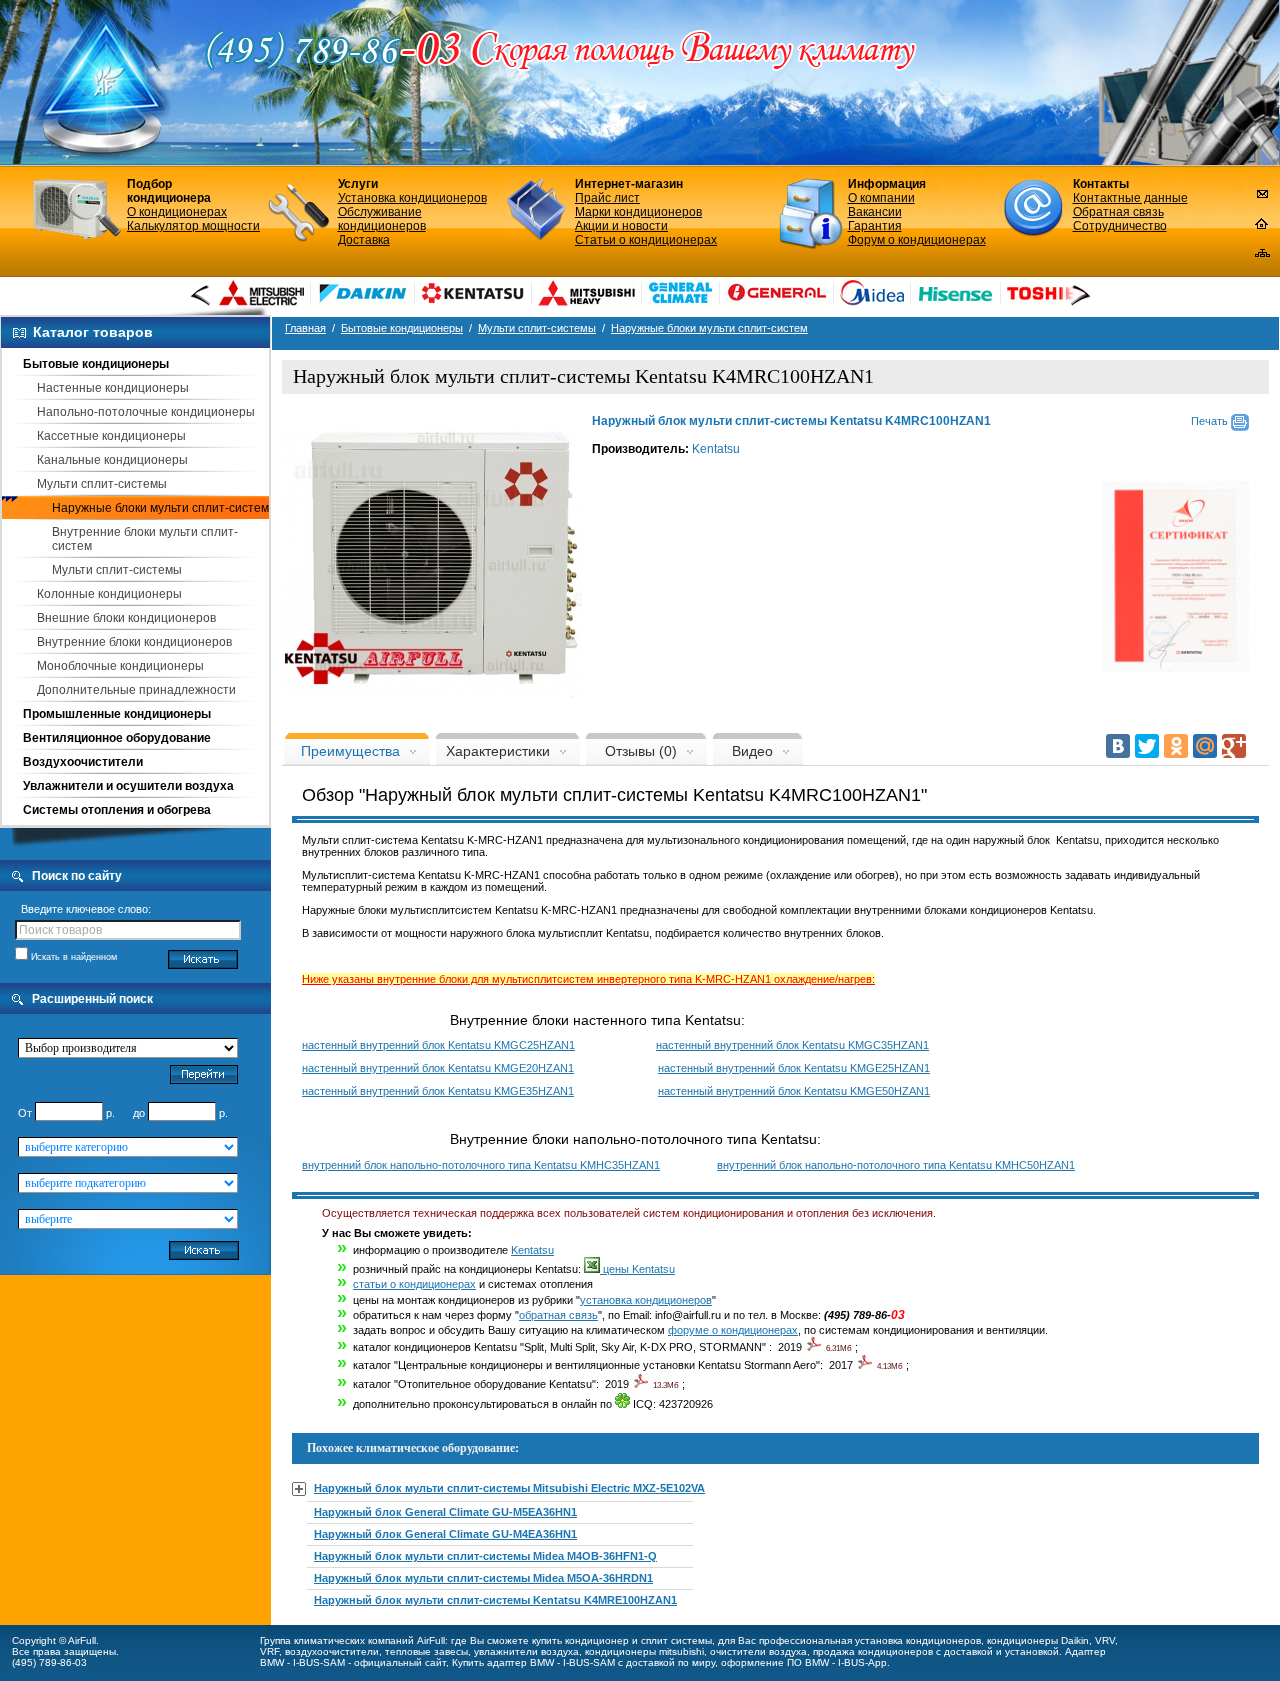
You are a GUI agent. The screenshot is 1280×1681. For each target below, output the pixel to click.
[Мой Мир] (1205, 746)
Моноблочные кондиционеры (120, 666)
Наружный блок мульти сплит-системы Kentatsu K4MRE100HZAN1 (495, 1600)
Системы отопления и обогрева (117, 810)
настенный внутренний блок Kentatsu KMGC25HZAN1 (438, 1045)
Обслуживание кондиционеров (382, 219)
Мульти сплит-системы (102, 484)
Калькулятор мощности (193, 226)
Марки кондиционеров (638, 212)
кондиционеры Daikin (1038, 1640)
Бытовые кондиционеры (96, 364)
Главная (305, 328)
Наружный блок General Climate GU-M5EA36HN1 (445, 1512)
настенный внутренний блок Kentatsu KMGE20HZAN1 (438, 1068)
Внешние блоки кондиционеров (126, 618)
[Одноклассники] (1176, 746)
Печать (1211, 421)
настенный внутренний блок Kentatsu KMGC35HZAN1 (792, 1045)
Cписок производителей (81, 1076)
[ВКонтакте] (1118, 746)
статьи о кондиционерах (414, 1284)
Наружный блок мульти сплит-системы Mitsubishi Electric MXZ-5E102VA (509, 1488)
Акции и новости (621, 226)
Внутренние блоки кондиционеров (134, 642)
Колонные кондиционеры (109, 594)
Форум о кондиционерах (917, 240)
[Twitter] (1147, 746)
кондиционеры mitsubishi (644, 1651)
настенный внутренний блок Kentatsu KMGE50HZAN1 (794, 1091)
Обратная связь (1118, 212)
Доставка (364, 240)
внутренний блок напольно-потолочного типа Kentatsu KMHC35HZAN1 (481, 1165)
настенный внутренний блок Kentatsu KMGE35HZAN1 (438, 1091)
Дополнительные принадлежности (136, 690)
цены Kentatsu (637, 1269)
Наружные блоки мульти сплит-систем (160, 508)
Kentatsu (716, 449)
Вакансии (875, 212)
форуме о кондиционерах (733, 1330)
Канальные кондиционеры (112, 460)
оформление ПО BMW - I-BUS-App (804, 1662)
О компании (881, 198)
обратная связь (558, 1315)
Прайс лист (607, 198)
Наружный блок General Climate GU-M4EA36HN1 (445, 1534)
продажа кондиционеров (873, 1651)
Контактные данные (1130, 198)
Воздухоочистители (83, 762)
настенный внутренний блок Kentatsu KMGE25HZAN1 (794, 1068)
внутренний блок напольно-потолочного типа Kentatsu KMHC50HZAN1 (896, 1165)
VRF (269, 1651)
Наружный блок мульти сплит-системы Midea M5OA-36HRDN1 (483, 1578)
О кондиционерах (177, 212)
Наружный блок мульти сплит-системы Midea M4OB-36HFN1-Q (485, 1556)
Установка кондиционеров (412, 198)
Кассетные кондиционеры (111, 436)
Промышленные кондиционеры (117, 714)
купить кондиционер (580, 1640)
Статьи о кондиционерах (646, 240)
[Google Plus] (1234, 746)
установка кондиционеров (646, 1300)
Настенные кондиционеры (113, 388)
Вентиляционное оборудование (117, 738)
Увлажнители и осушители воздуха (128, 786)
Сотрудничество (1120, 226)
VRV (1105, 1640)
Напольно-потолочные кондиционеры (146, 412)
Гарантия (875, 226)
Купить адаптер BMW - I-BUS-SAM (533, 1662)
